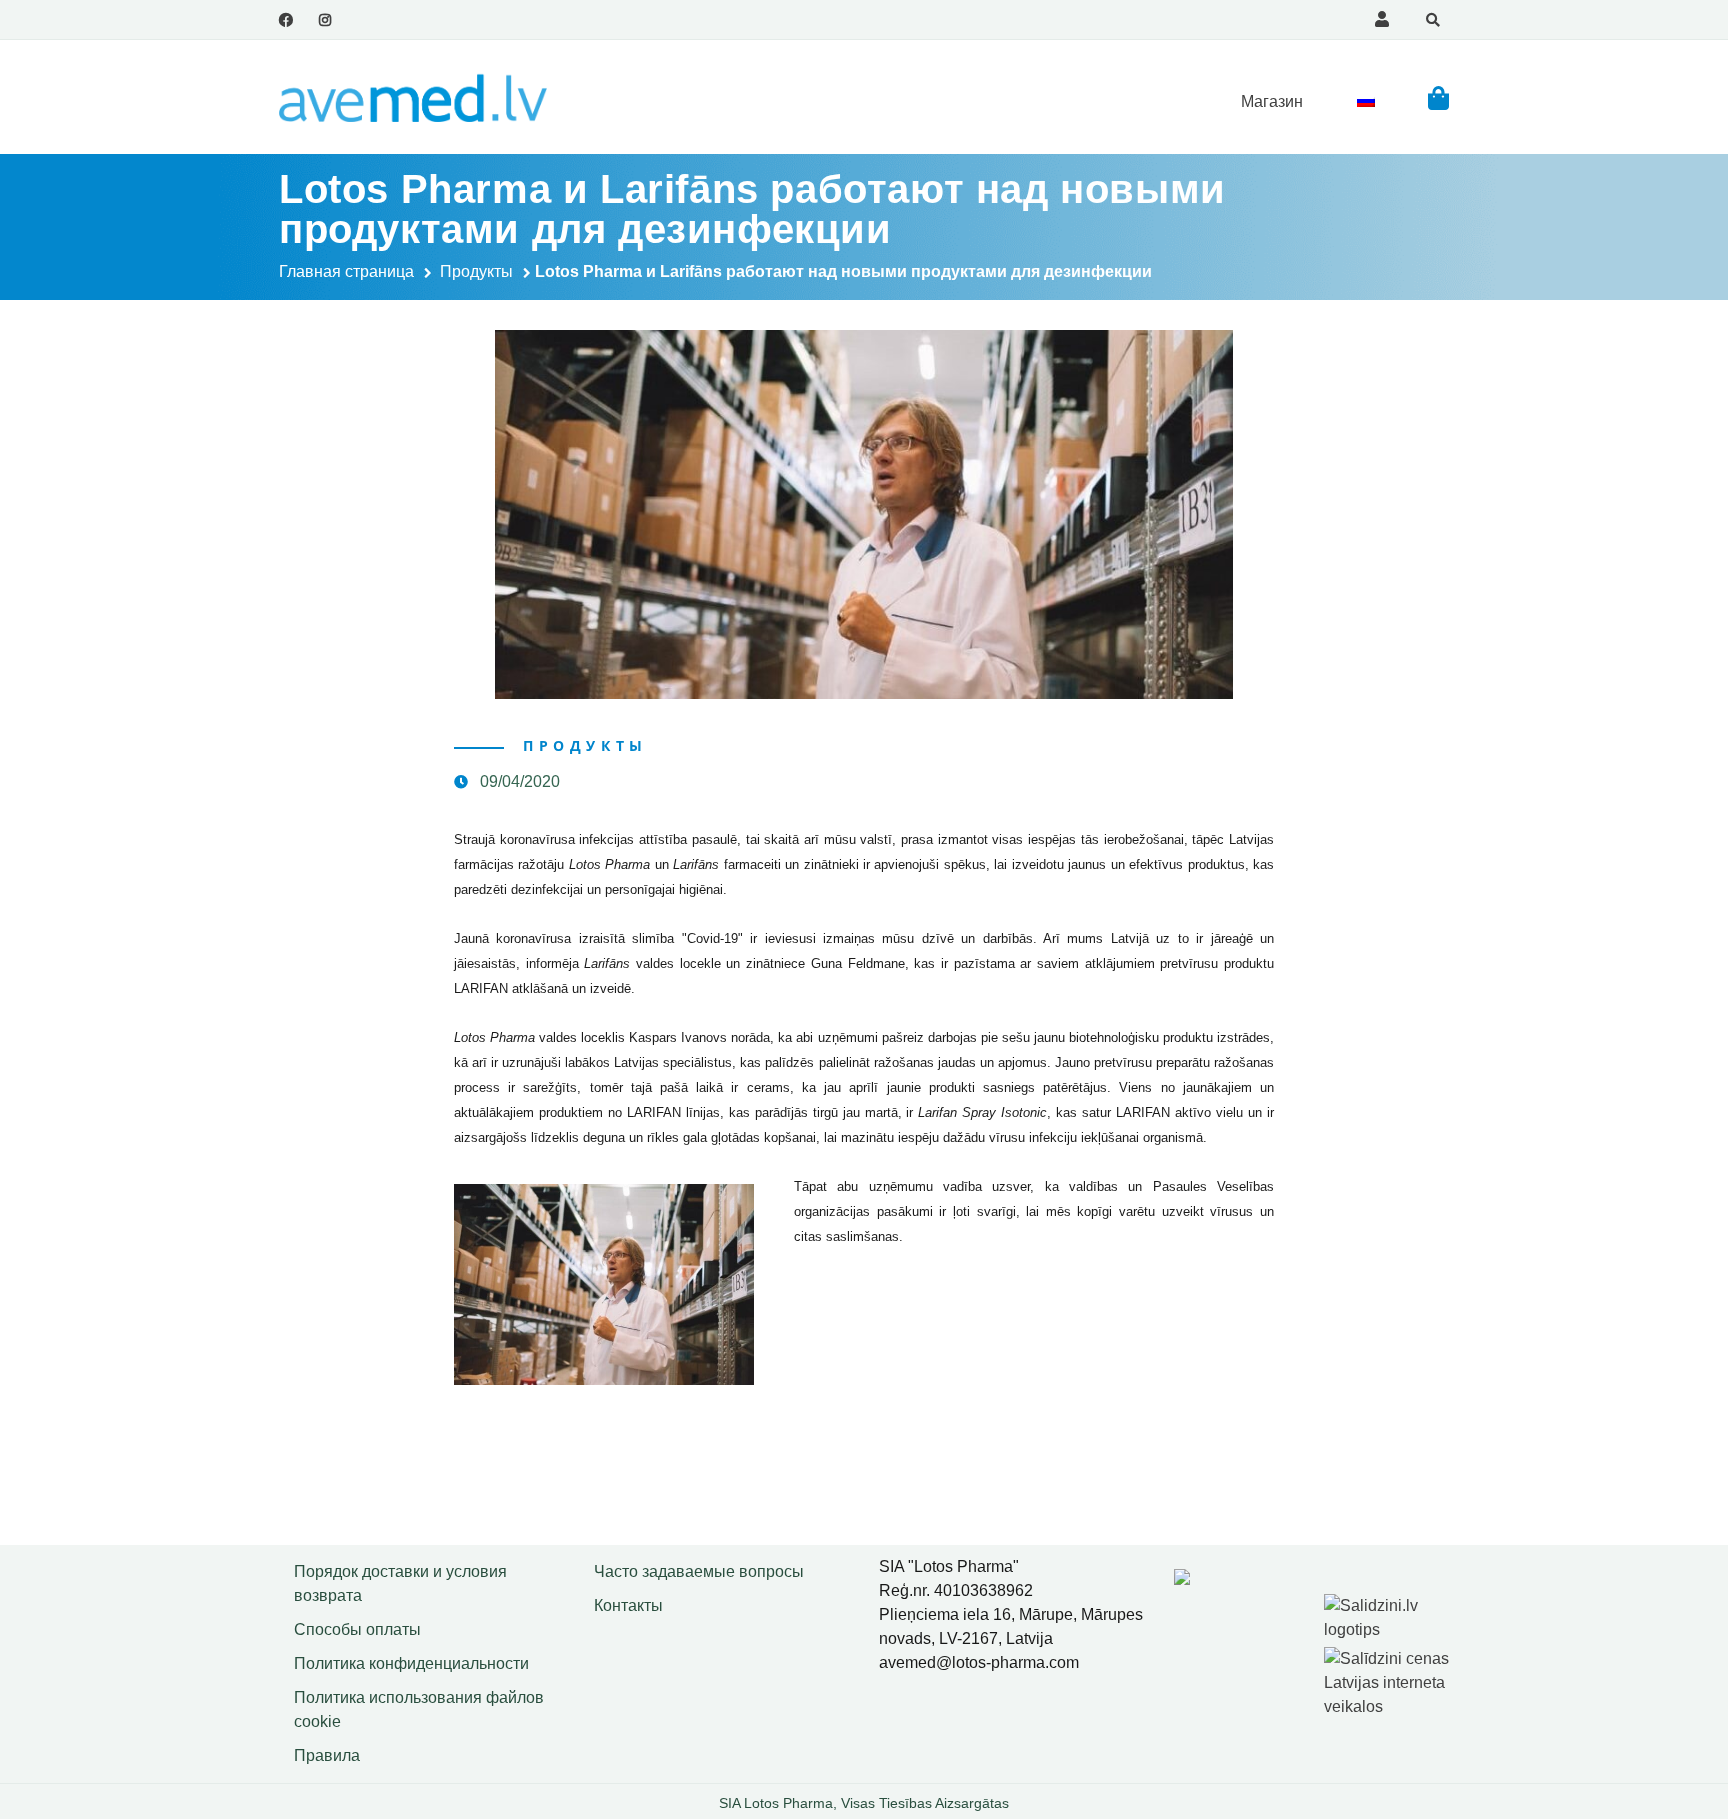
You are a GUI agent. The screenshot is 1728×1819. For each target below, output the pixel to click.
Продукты (476, 271)
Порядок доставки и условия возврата (400, 1583)
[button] (1438, 97)
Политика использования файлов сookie (419, 1709)
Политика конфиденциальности (411, 1663)
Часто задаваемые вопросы (699, 1571)
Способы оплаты (357, 1629)
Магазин (1272, 101)
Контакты (628, 1605)
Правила (327, 1755)
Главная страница (346, 271)
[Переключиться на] (1366, 101)
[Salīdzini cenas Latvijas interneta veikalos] (1389, 1678)
